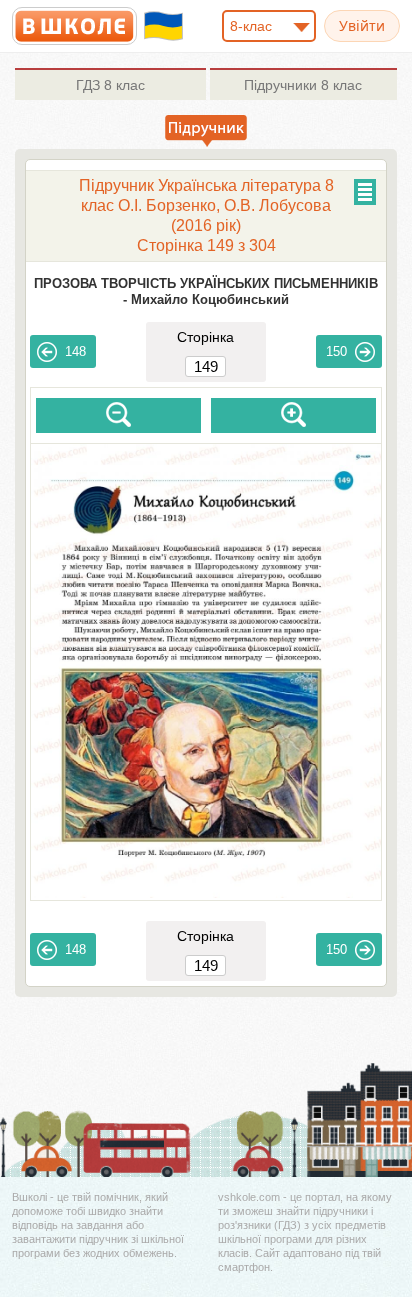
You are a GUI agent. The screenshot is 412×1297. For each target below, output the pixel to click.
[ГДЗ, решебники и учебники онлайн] (74, 26)
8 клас (110, 85)
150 (336, 351)
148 (75, 351)
